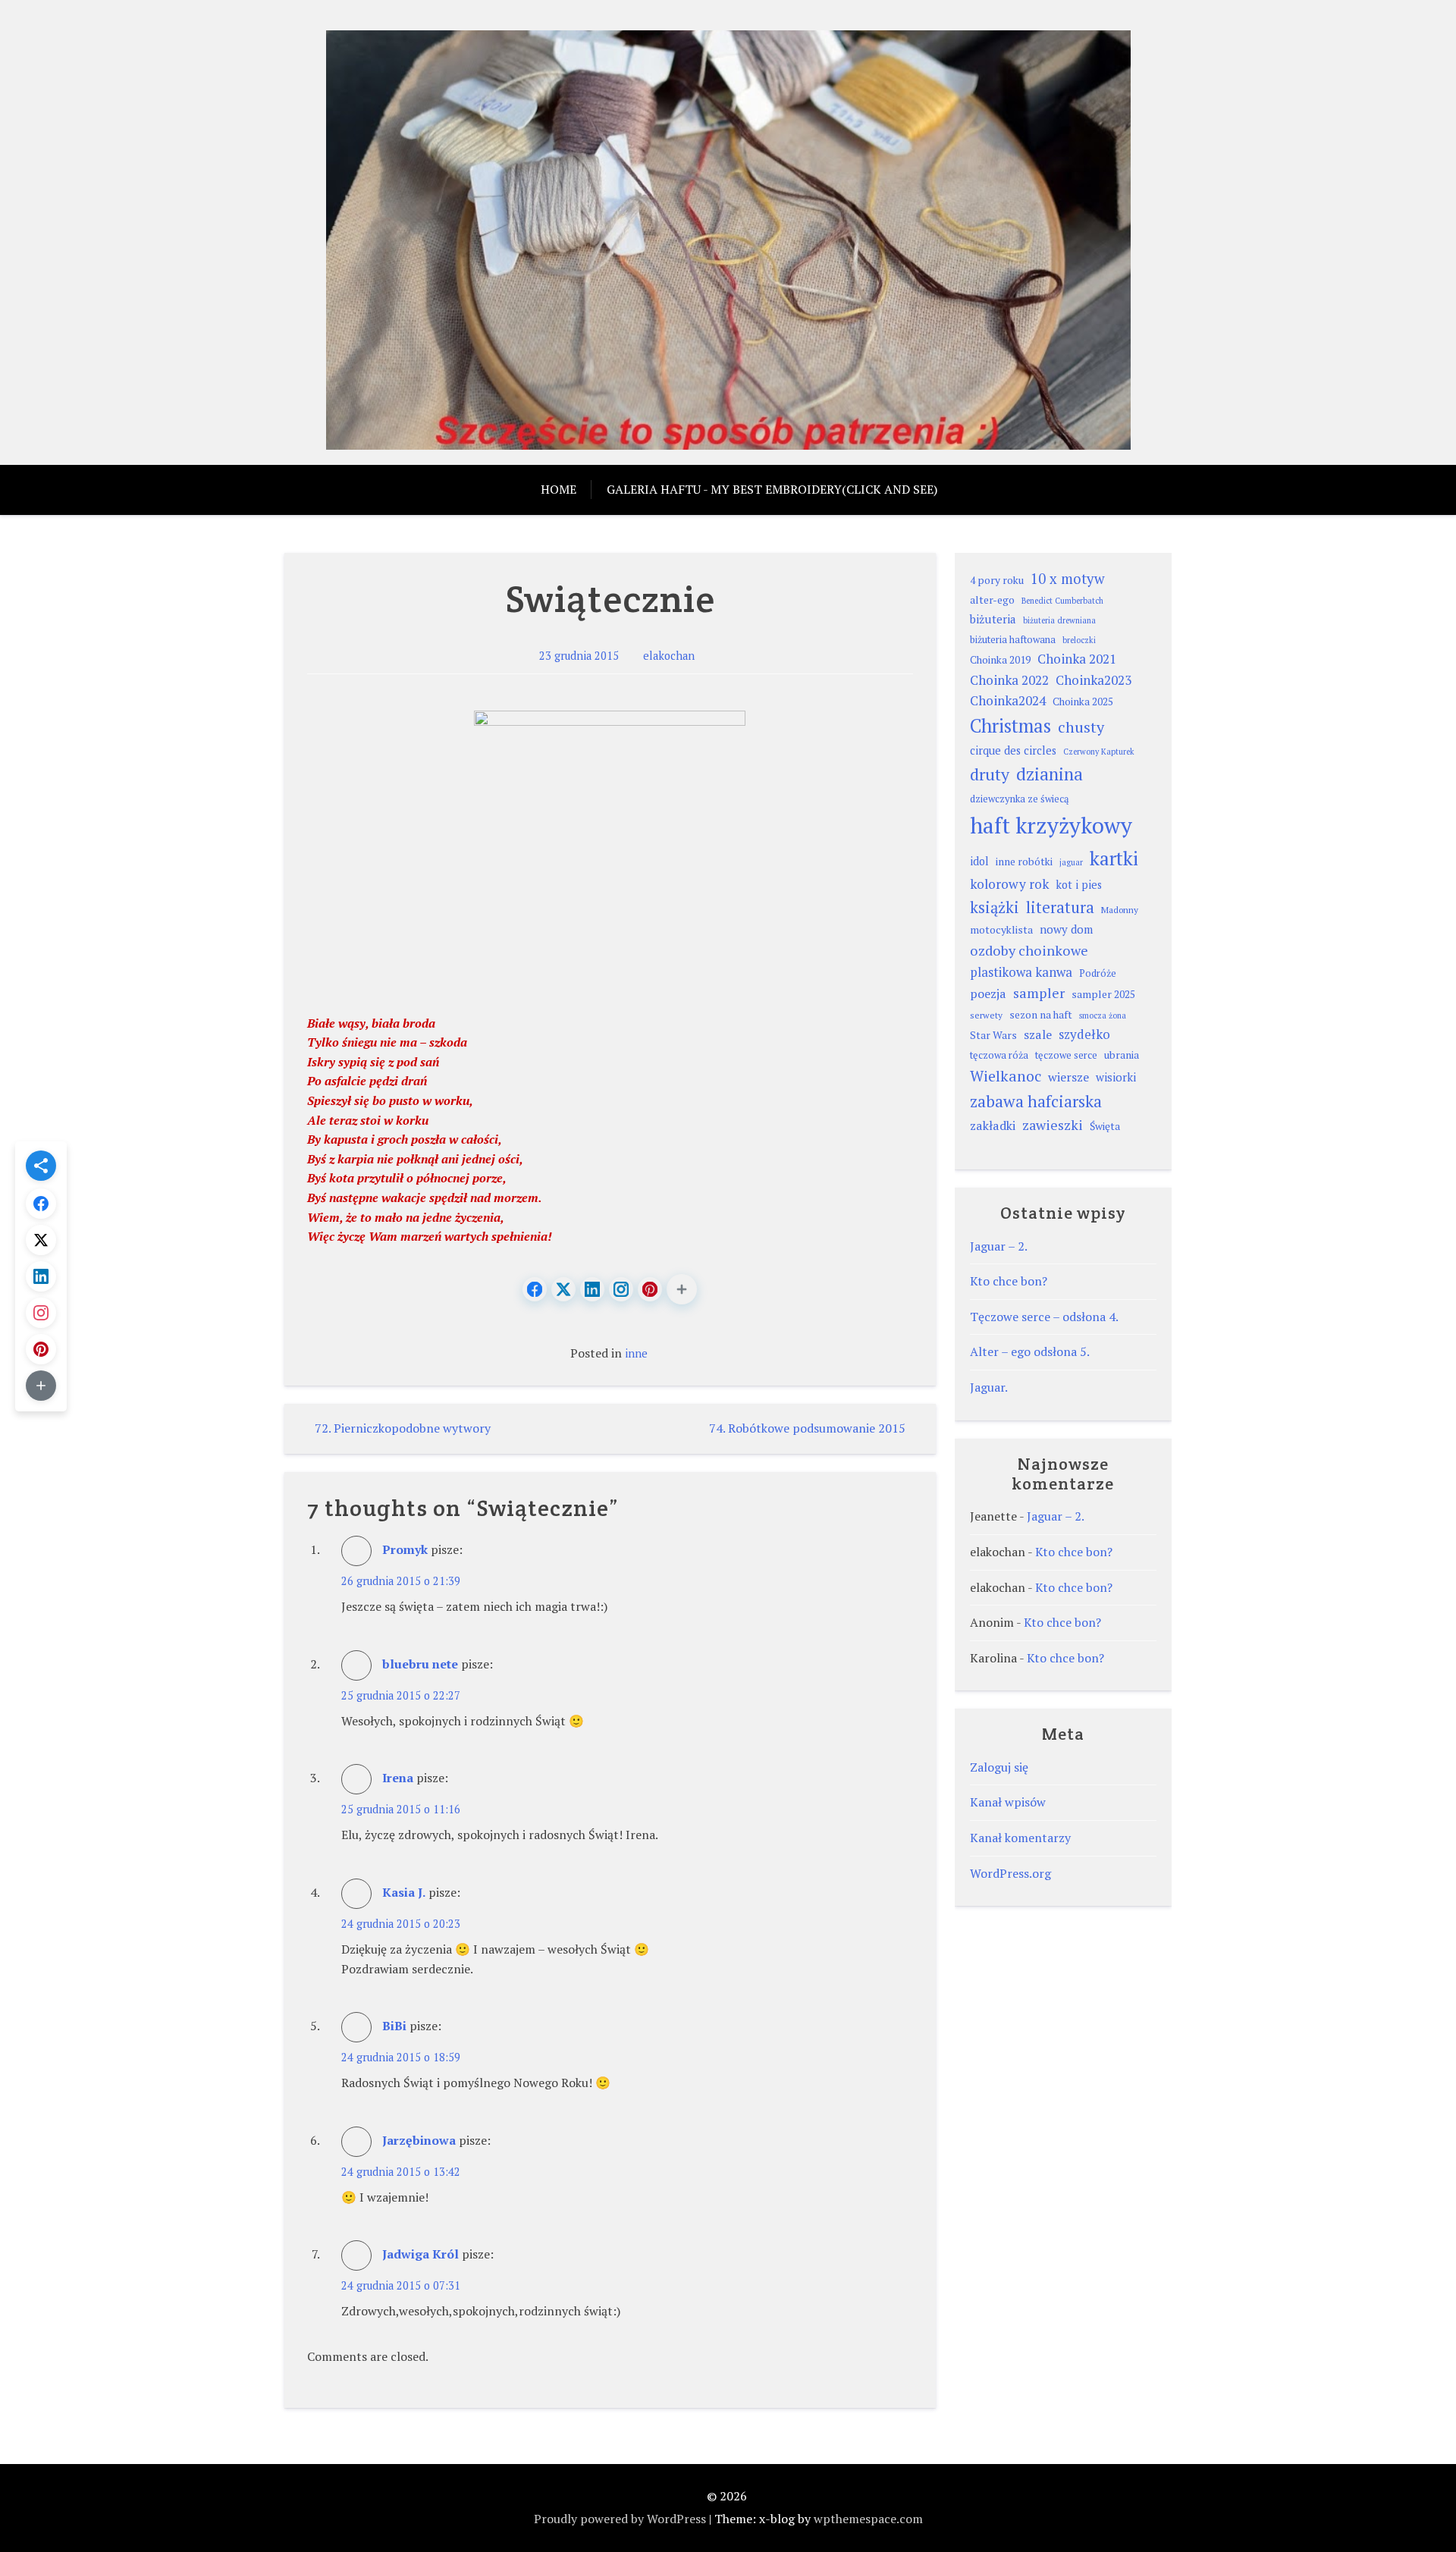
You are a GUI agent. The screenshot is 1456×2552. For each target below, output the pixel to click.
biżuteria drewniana (1059, 620)
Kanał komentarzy (1020, 1838)
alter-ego (992, 600)
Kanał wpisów (1008, 1802)
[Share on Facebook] (535, 1289)
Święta (1105, 1126)
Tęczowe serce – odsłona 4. (1044, 1317)
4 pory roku (997, 580)
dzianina (1050, 774)
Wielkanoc (1006, 1076)
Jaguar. (989, 1387)
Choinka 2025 (1083, 702)
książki (995, 907)
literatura (1060, 907)
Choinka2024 (1008, 700)
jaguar (1071, 862)
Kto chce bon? (1009, 1281)
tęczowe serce (1066, 1055)
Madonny (1120, 910)
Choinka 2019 (1000, 660)
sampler (1039, 993)
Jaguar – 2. (999, 1246)
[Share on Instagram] (621, 1289)
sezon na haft (1041, 1015)
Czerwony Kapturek (1099, 752)
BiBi (394, 2026)
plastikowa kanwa (1021, 972)
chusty (1081, 727)
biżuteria (993, 619)
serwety (986, 1015)
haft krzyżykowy (1051, 825)
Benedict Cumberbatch (1062, 601)
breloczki (1079, 640)
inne (636, 1353)
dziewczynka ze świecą (1020, 799)
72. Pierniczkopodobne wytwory (403, 1428)
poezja (988, 993)
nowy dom (1066, 929)
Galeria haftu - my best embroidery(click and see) (772, 489)
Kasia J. (404, 1892)
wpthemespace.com (868, 2519)
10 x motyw (1068, 579)
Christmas (1010, 726)
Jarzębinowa (419, 2140)
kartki (1114, 858)
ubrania (1122, 1055)
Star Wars (993, 1035)
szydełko (1084, 1034)
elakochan (669, 656)
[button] (682, 1289)
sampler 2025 (1103, 994)
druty (990, 774)
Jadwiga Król (420, 2254)
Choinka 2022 (1009, 680)
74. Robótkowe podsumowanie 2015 (807, 1428)
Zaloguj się (999, 1767)
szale (1038, 1034)
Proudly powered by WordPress (620, 2519)
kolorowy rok (1009, 884)
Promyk (405, 1549)
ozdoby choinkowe (1029, 950)
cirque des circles (1013, 750)
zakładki (993, 1125)
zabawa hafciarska (1036, 1101)
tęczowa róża (999, 1055)
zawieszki (1053, 1125)
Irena (398, 1778)
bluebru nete (420, 1664)
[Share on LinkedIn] (592, 1289)
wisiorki (1116, 1077)
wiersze (1068, 1077)
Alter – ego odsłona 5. (1030, 1351)
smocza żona (1103, 1015)
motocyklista (1001, 930)
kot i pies (1079, 885)
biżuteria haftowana (1013, 640)
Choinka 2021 (1077, 659)
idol (979, 861)
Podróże (1098, 973)
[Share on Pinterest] (650, 1289)
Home (559, 489)
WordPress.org (1010, 1873)
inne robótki (1024, 862)
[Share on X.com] (563, 1289)
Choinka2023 (1094, 680)
